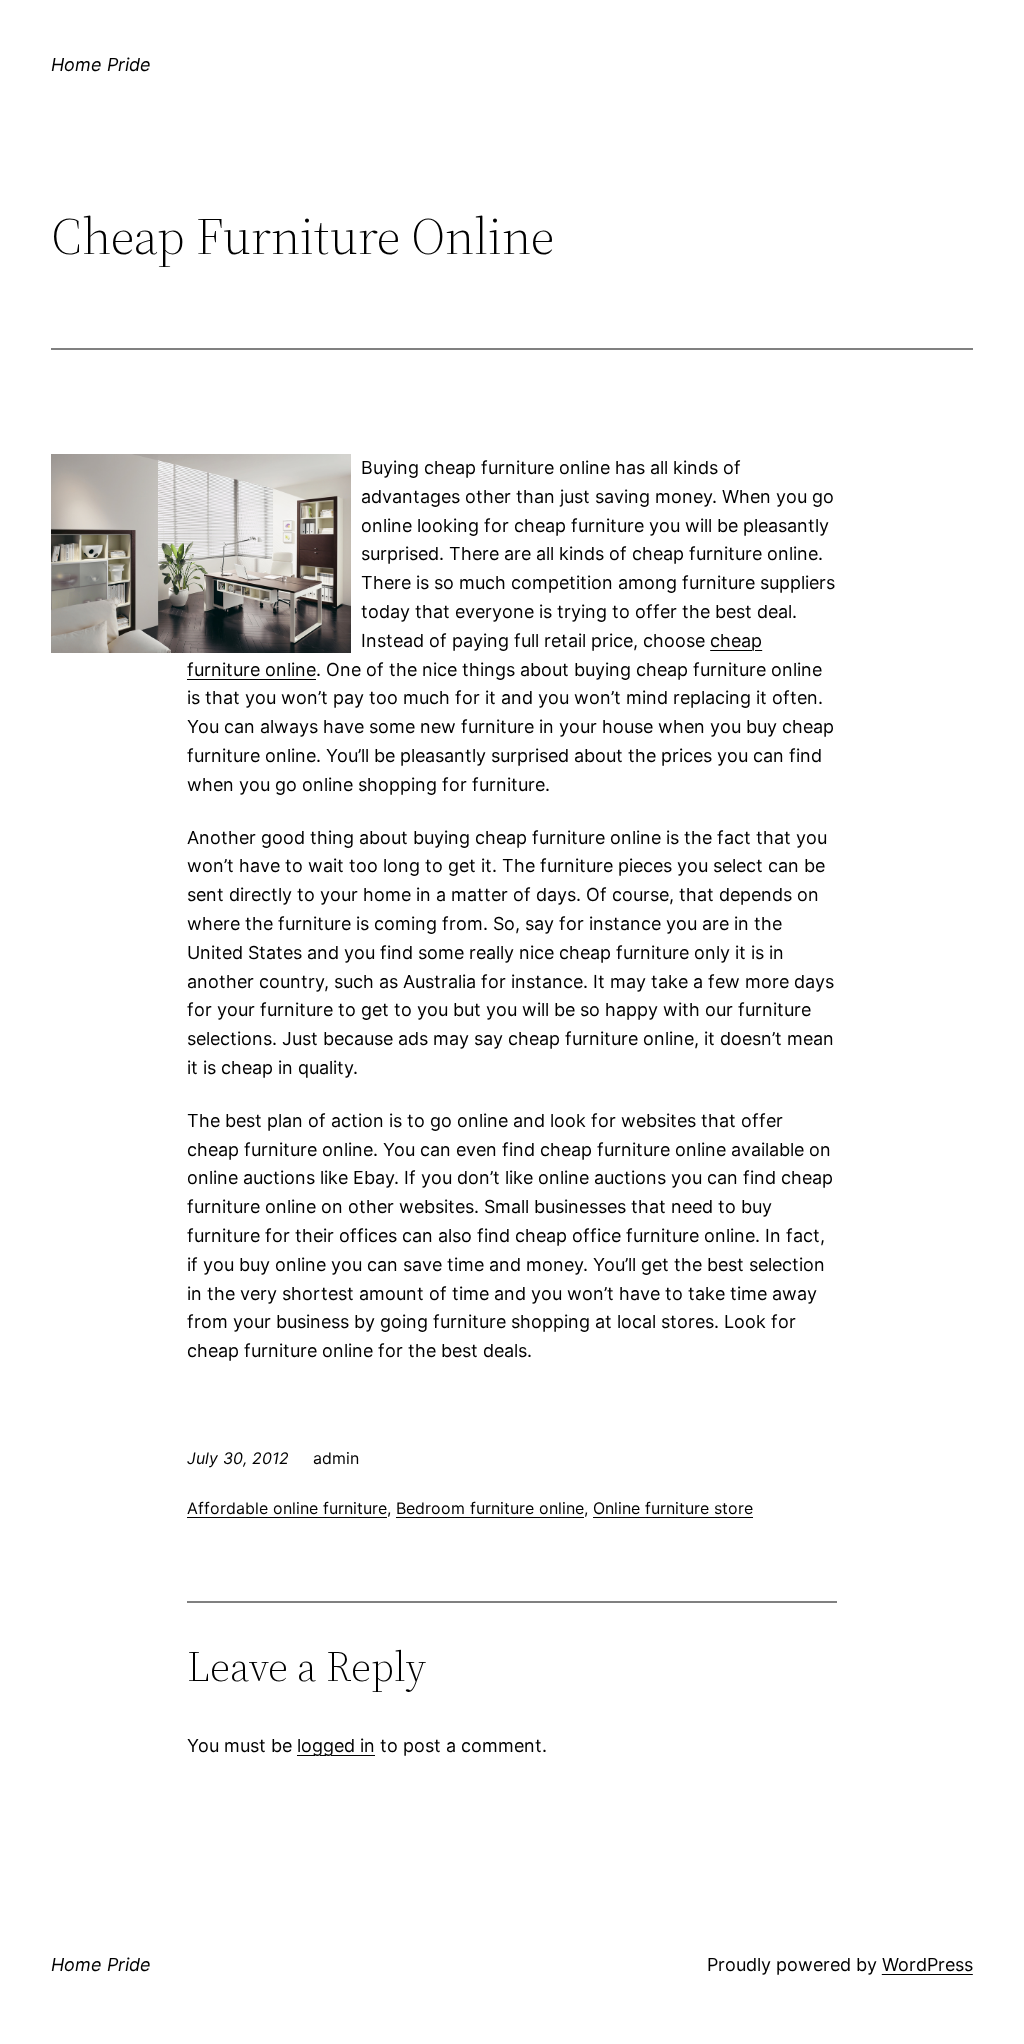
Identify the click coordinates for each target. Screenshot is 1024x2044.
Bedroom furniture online (490, 1508)
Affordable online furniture (287, 1508)
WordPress (927, 1964)
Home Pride (101, 64)
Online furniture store (673, 1508)
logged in (336, 1745)
